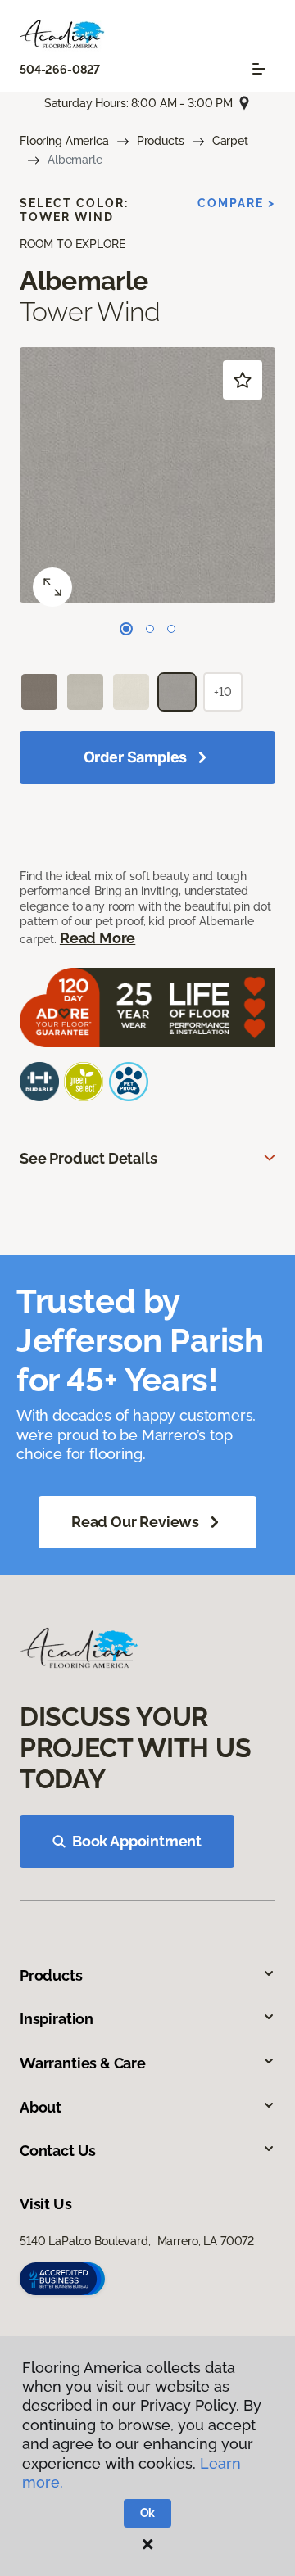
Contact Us (58, 2151)
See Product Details (88, 1158)
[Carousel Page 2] (150, 629)
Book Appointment (137, 1841)
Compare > (236, 203)
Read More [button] (98, 938)
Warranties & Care (83, 2063)
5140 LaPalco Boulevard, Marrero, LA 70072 (137, 2241)
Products (161, 141)
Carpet (230, 141)
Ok (148, 2513)
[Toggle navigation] (259, 69)
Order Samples (136, 757)
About (41, 2107)
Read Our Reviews (135, 1522)
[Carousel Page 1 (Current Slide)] (126, 629)
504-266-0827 (60, 70)
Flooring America (64, 141)
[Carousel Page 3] (171, 629)
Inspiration (57, 2019)
